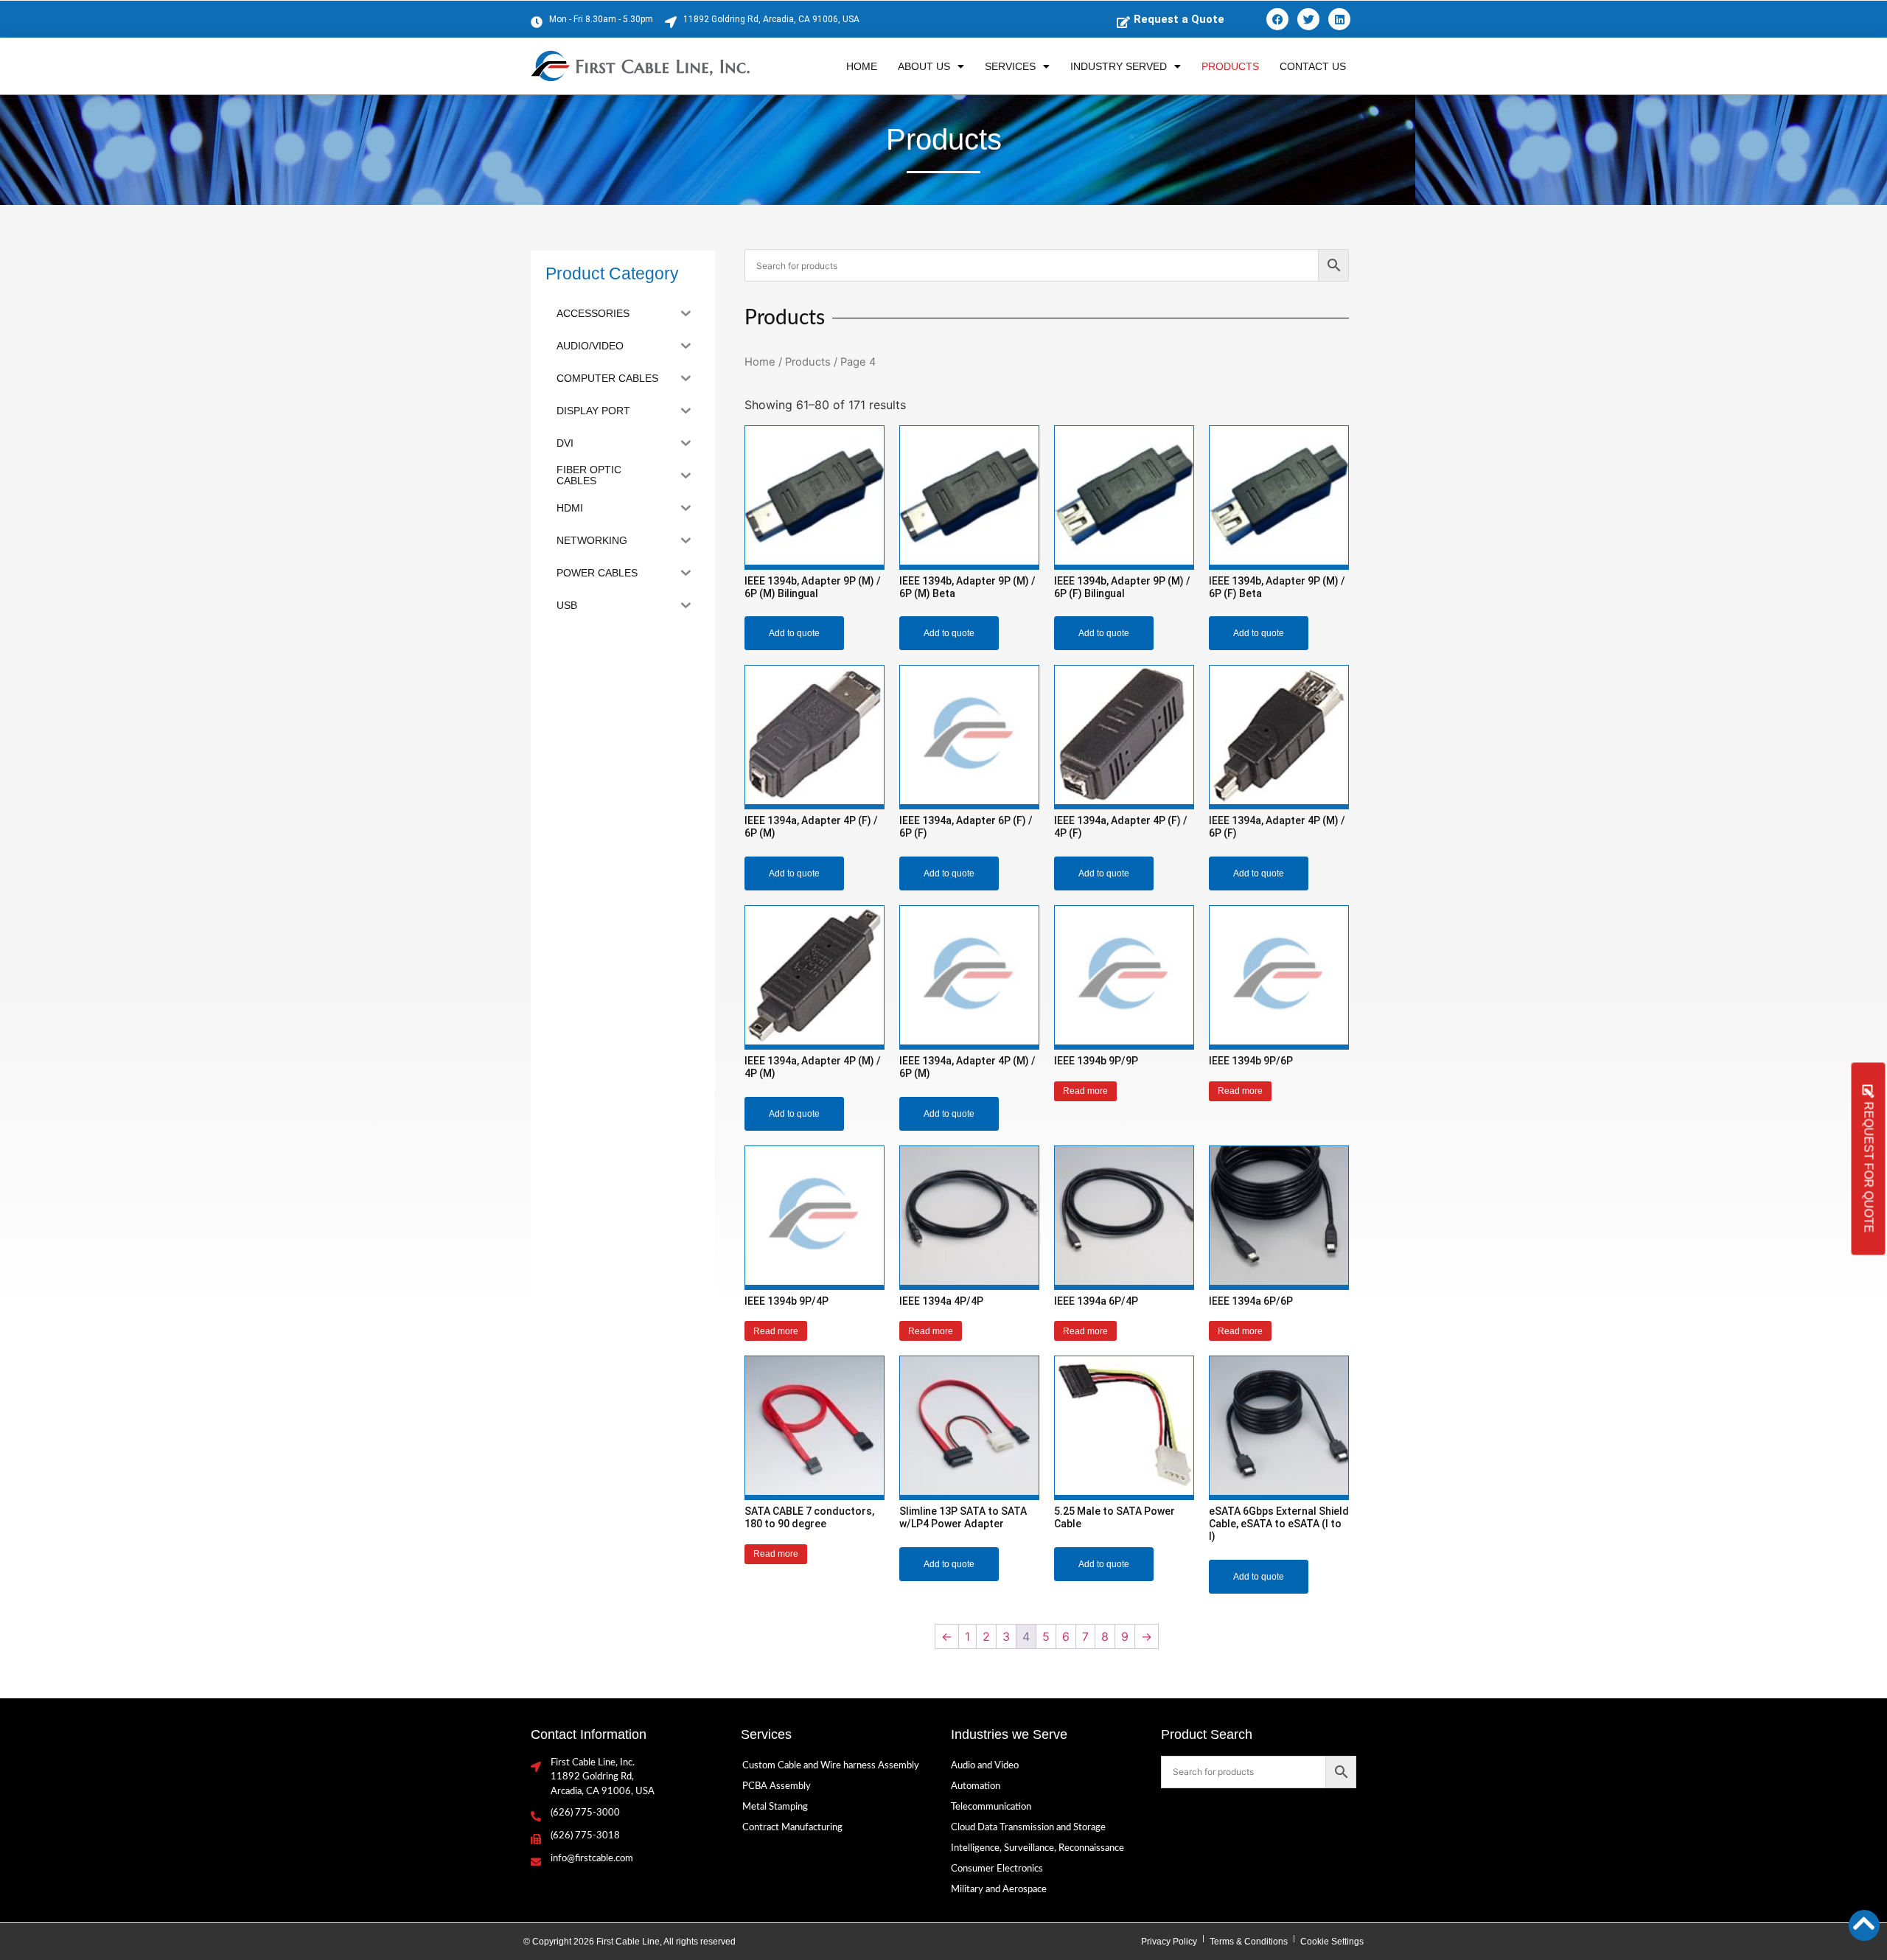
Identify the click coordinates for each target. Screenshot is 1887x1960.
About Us (924, 66)
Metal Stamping (775, 1807)
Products (1230, 66)
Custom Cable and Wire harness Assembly (831, 1766)
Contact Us (1313, 66)
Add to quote (794, 633)
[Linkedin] (1339, 19)
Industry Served (1119, 66)
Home (862, 66)
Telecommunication (991, 1807)
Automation (976, 1786)
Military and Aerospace (999, 1890)
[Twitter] (1308, 19)
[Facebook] (1277, 19)
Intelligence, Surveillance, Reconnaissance (1037, 1848)
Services (1010, 66)
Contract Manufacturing (792, 1828)
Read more (1085, 1091)
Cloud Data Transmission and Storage (1028, 1828)
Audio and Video (985, 1766)
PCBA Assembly (777, 1786)
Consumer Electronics (997, 1869)
